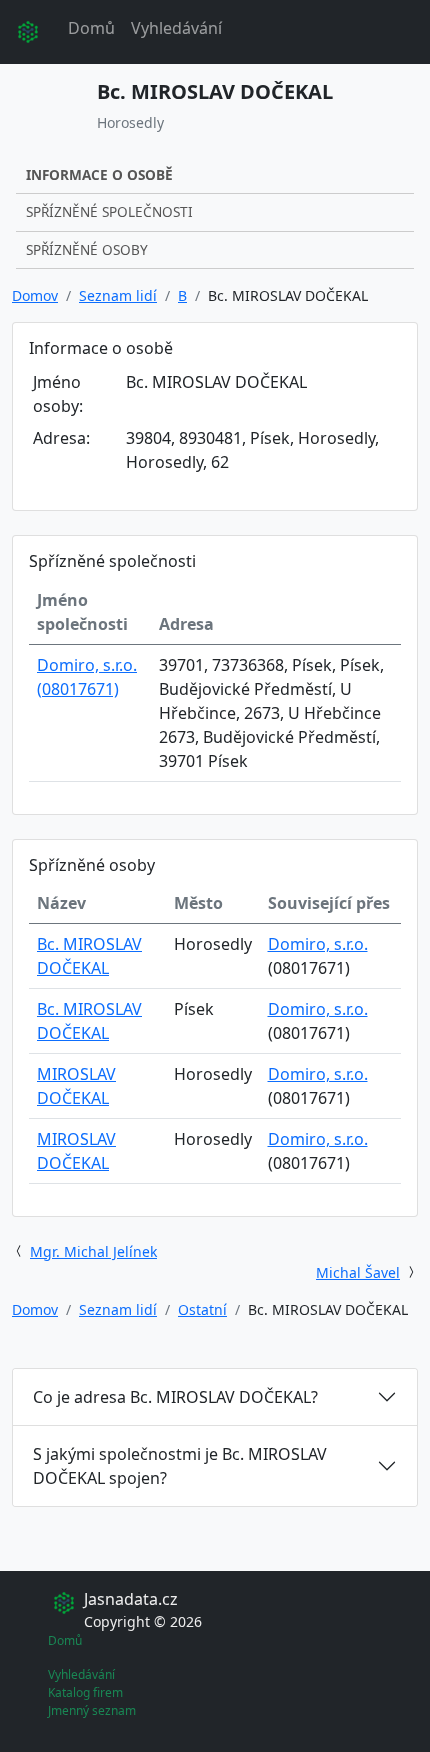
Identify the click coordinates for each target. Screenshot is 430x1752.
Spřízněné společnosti (109, 211)
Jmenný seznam (92, 1710)
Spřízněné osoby (87, 249)
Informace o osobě (99, 174)
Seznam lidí (118, 295)
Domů (91, 28)
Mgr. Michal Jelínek (93, 1251)
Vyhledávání (176, 28)
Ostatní (202, 1309)
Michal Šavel (358, 1272)
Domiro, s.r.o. (318, 944)
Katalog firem (85, 1692)
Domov (35, 295)
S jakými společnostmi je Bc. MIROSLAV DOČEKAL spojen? (180, 1466)
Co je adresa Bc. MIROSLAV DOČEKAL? (175, 1397)
